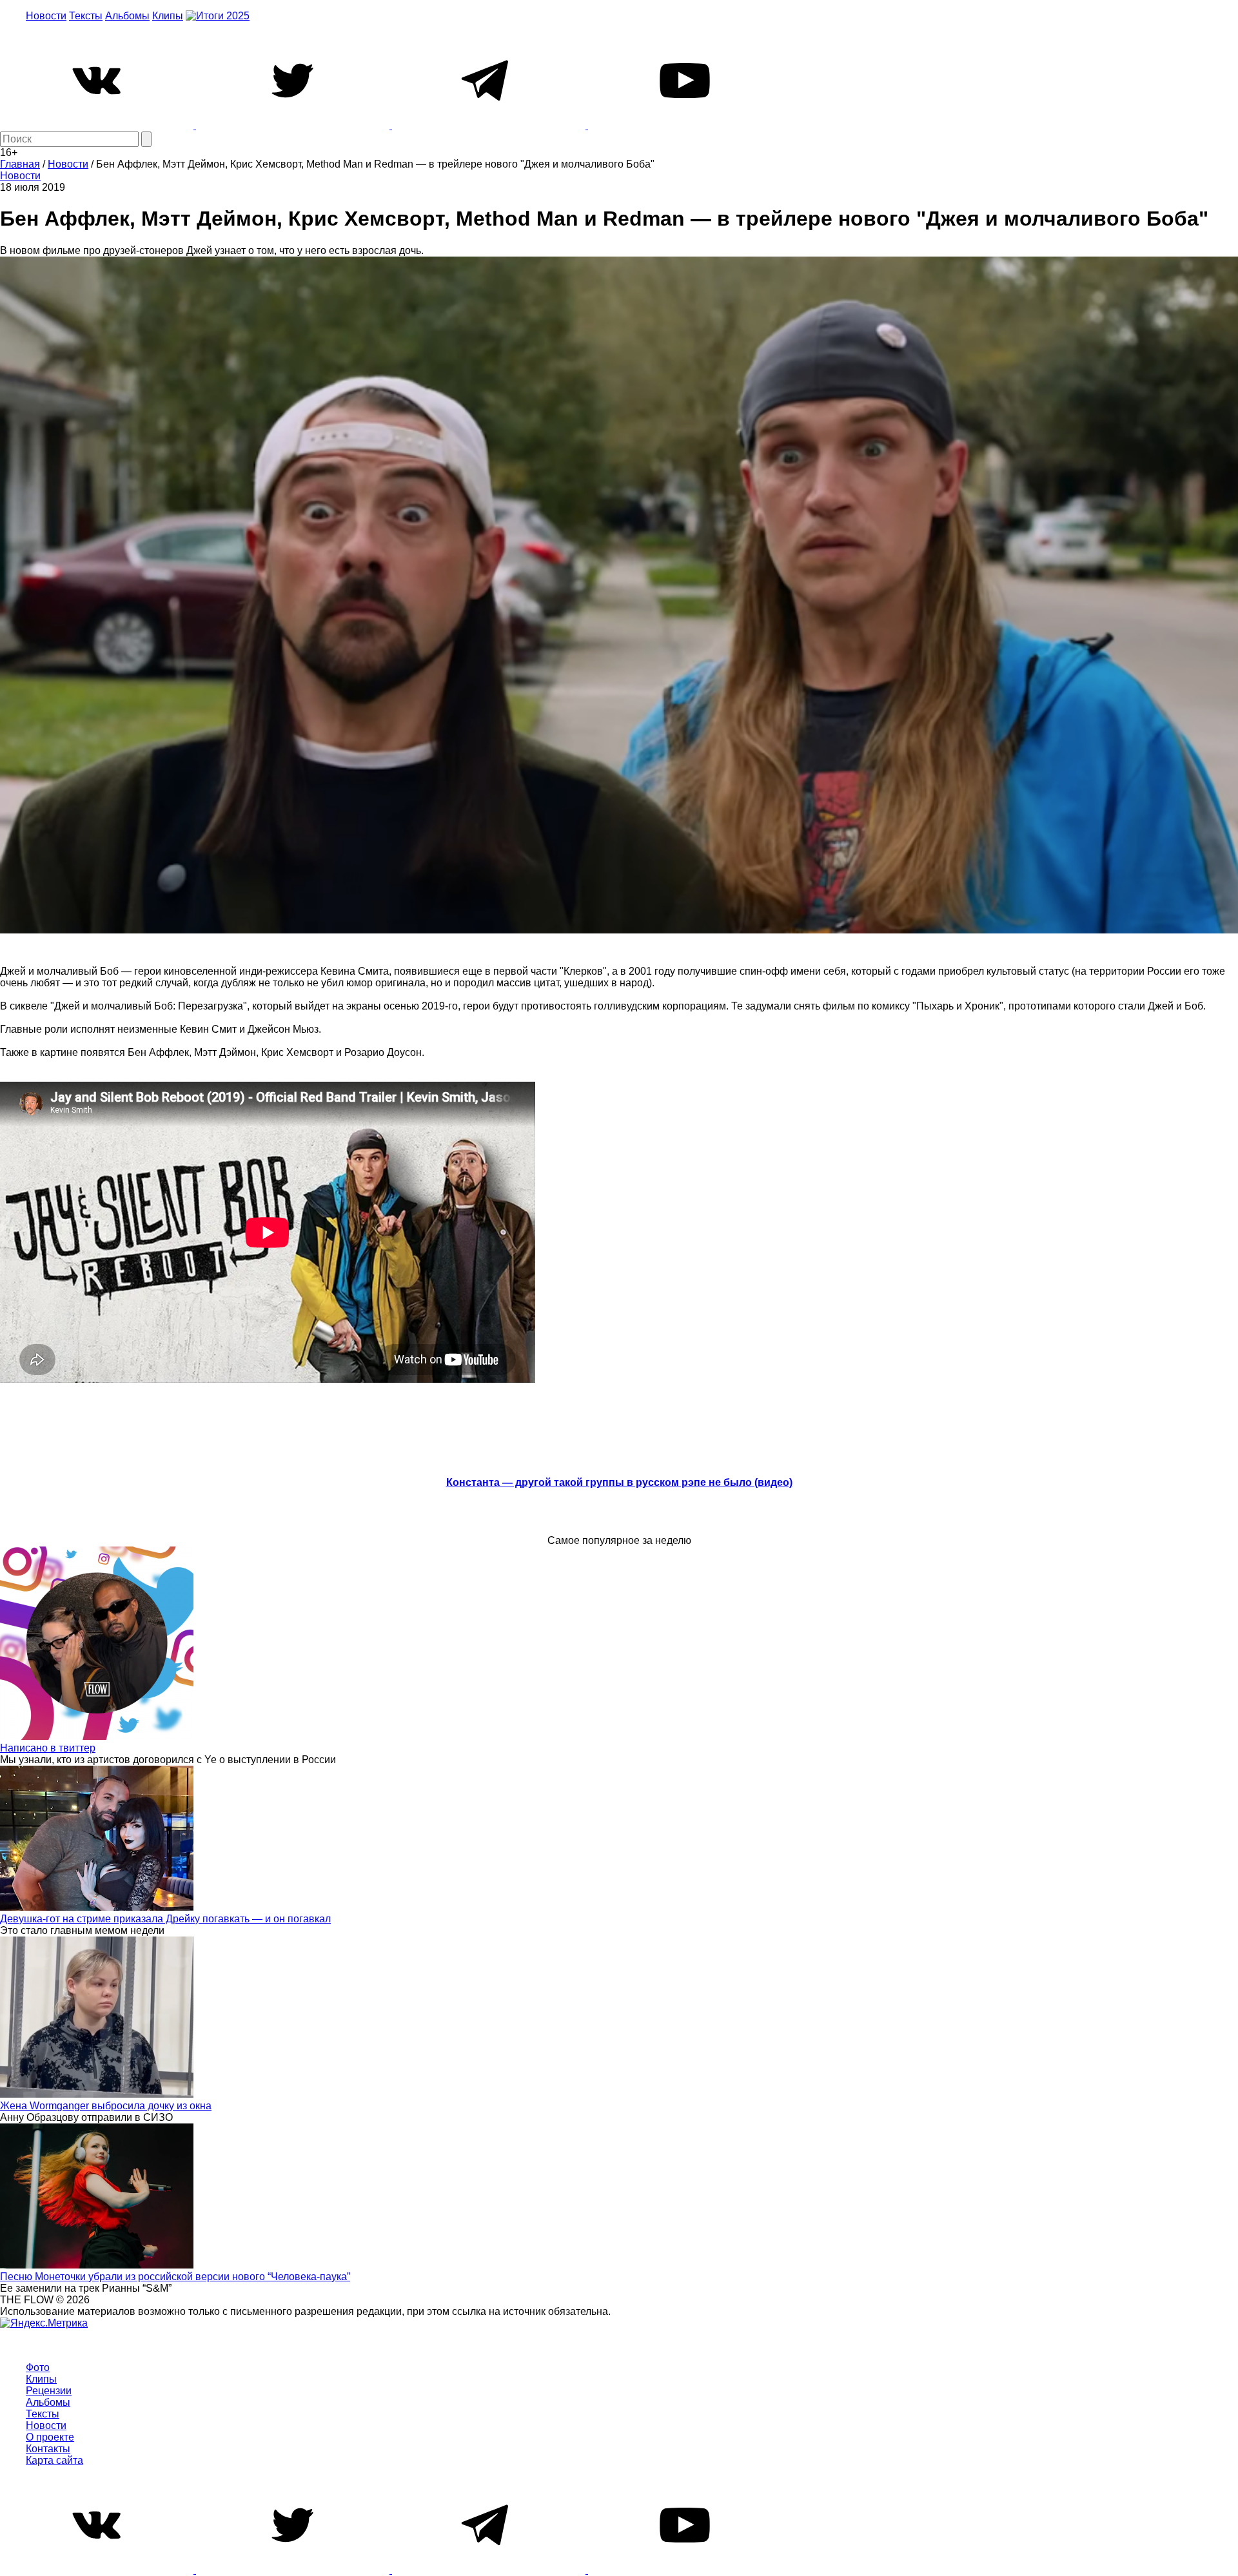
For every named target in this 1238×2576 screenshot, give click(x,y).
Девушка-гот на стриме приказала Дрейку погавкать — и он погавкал (165, 1919)
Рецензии (49, 2391)
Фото (38, 2367)
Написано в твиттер (48, 1748)
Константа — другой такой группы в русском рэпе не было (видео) (619, 1482)
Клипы (168, 16)
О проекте (50, 2437)
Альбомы (127, 16)
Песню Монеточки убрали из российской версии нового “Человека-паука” (175, 2277)
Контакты (48, 2449)
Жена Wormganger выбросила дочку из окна (106, 2106)
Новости (46, 16)
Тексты (86, 16)
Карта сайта (54, 2460)
